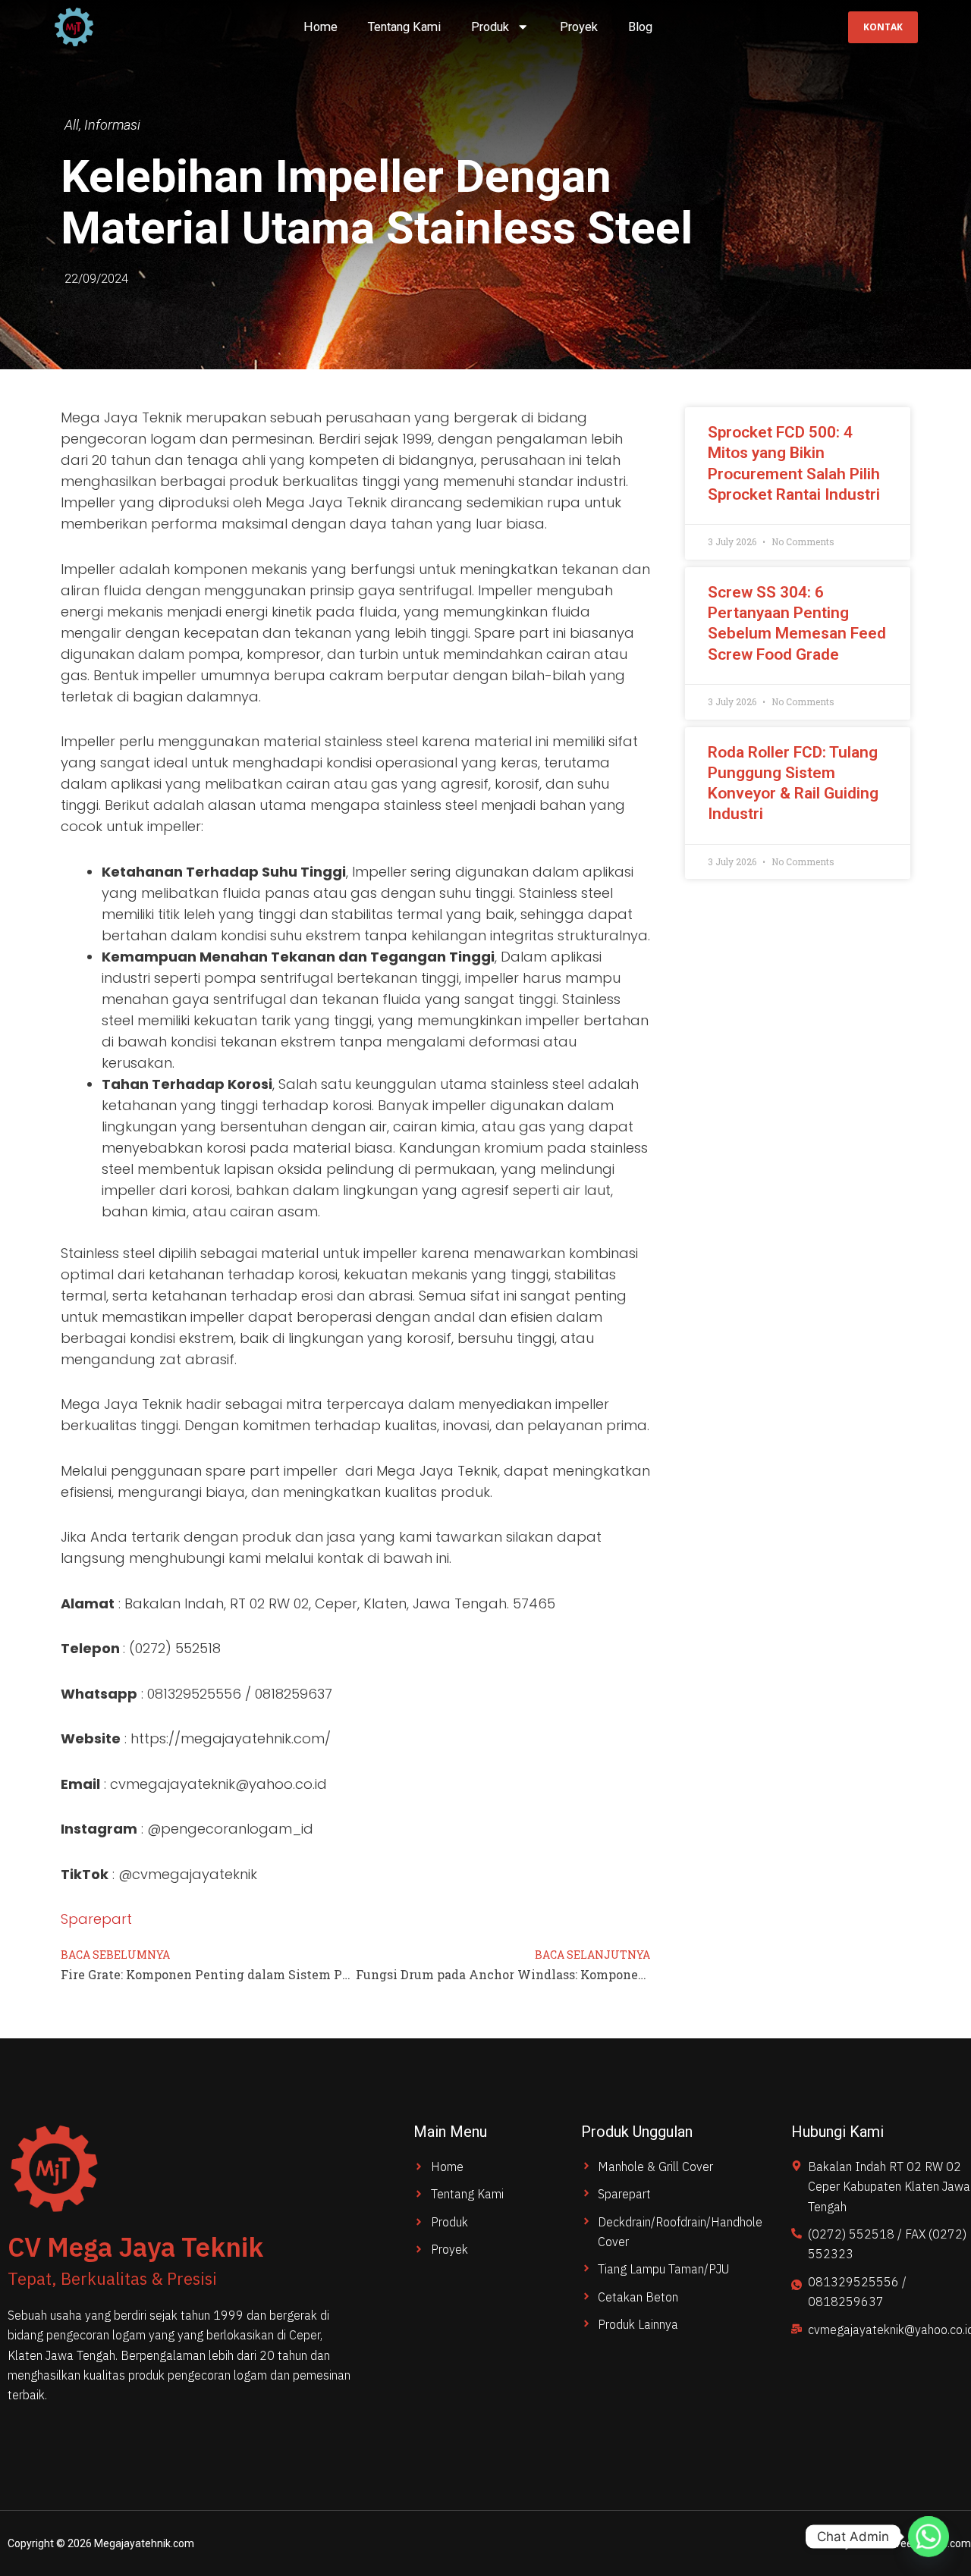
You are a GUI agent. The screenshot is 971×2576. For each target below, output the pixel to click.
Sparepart (96, 1919)
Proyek (579, 27)
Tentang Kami (404, 27)
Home (321, 27)
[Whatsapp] (929, 2537)
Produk (490, 27)
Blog (640, 27)
